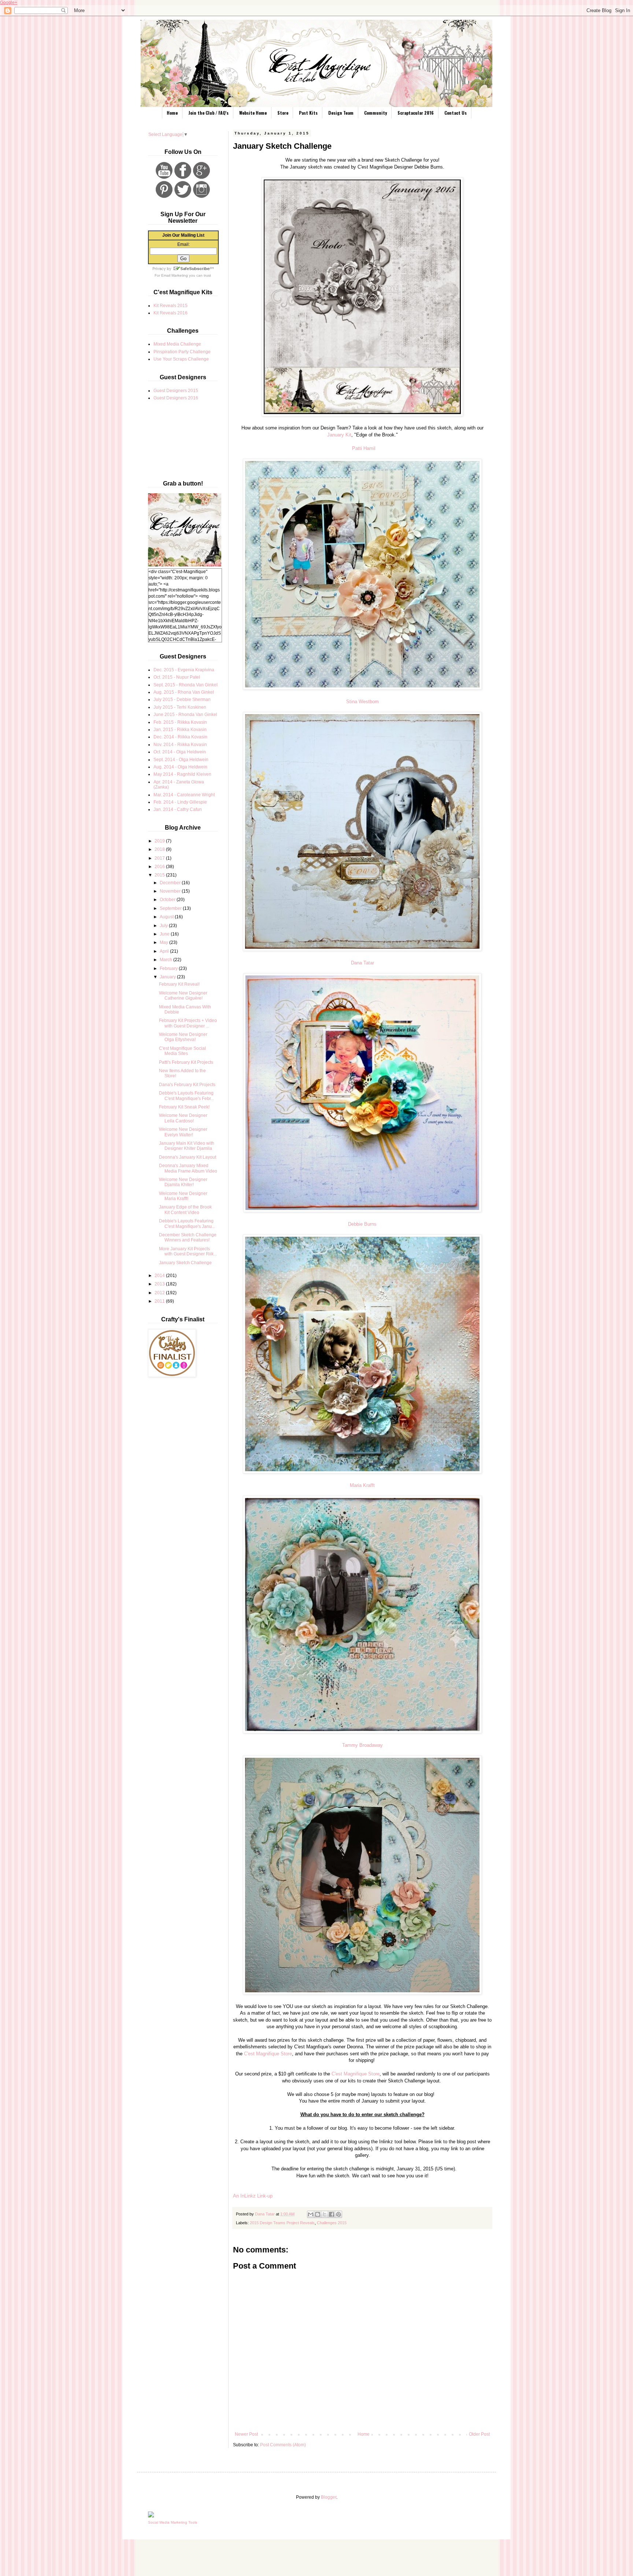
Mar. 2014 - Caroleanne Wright (184, 795)
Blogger (329, 2497)
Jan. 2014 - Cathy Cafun (178, 809)
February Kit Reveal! (179, 984)
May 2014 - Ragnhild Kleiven (182, 774)
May (164, 942)
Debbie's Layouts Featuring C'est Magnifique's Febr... (186, 1096)
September (171, 908)
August (167, 917)
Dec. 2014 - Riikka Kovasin (180, 737)
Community (375, 113)
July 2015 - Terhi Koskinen (180, 707)
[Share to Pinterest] (338, 2214)
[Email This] (311, 2214)
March (166, 960)
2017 (160, 858)
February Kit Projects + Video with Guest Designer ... (188, 1023)
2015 (160, 875)
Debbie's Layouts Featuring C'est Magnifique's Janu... (187, 1224)
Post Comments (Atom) (283, 2445)
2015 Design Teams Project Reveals (282, 2223)
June (165, 934)
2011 (160, 1301)
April (165, 951)
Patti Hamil (364, 448)
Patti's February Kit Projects (186, 1062)
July (164, 926)
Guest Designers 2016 (176, 398)
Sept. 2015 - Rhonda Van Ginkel (186, 685)
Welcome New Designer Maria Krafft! (183, 1196)
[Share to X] (325, 2214)
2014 (160, 1276)
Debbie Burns (362, 1224)
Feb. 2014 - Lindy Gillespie (180, 802)
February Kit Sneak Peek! (184, 1107)
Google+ (9, 3)
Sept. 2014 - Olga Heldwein (181, 760)
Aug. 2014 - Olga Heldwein (180, 767)
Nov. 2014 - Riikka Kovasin (180, 745)
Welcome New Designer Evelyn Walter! (183, 1132)
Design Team (341, 113)
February (169, 968)
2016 (160, 867)
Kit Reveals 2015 (171, 306)
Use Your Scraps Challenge (181, 359)
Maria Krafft (362, 1485)
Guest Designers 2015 (176, 391)
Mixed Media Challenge (177, 344)
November (171, 891)
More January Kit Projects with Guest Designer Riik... (188, 1251)
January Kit (339, 435)
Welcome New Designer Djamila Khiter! (183, 1182)
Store (283, 113)
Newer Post (246, 2434)
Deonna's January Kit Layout (188, 1157)
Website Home (253, 113)
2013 (160, 1284)
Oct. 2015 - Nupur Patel (177, 677)
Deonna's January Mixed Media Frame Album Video (188, 1168)
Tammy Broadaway (362, 1745)
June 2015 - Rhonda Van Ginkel (185, 715)
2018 (160, 849)
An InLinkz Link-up (253, 2196)
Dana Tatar (362, 963)
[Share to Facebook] (332, 2214)
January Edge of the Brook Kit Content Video (185, 1210)
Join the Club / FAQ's (208, 113)
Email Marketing (175, 275)
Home (172, 113)
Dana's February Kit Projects (187, 1085)
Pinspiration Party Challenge (182, 352)
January (168, 977)
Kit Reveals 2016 (171, 313)
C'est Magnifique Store (268, 2054)
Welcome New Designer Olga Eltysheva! (183, 1037)
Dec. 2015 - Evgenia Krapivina (184, 670)
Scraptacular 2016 (416, 113)
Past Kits (308, 113)
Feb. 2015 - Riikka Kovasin (180, 722)
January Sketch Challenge (185, 1263)
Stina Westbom (362, 702)
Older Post (479, 2434)
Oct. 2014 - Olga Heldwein (180, 752)
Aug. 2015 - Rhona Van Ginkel (184, 692)
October (168, 900)
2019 (160, 841)
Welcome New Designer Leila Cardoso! (183, 1118)
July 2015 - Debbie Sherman (182, 700)
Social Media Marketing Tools (173, 2522)
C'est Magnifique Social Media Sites (182, 1051)
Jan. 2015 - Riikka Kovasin (180, 730)
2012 (160, 1293)
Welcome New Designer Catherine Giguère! (183, 996)
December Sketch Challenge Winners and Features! (188, 1237)
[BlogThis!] (318, 2214)
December (171, 883)
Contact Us (456, 113)
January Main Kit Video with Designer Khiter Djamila (187, 1146)
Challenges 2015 (332, 2223)
